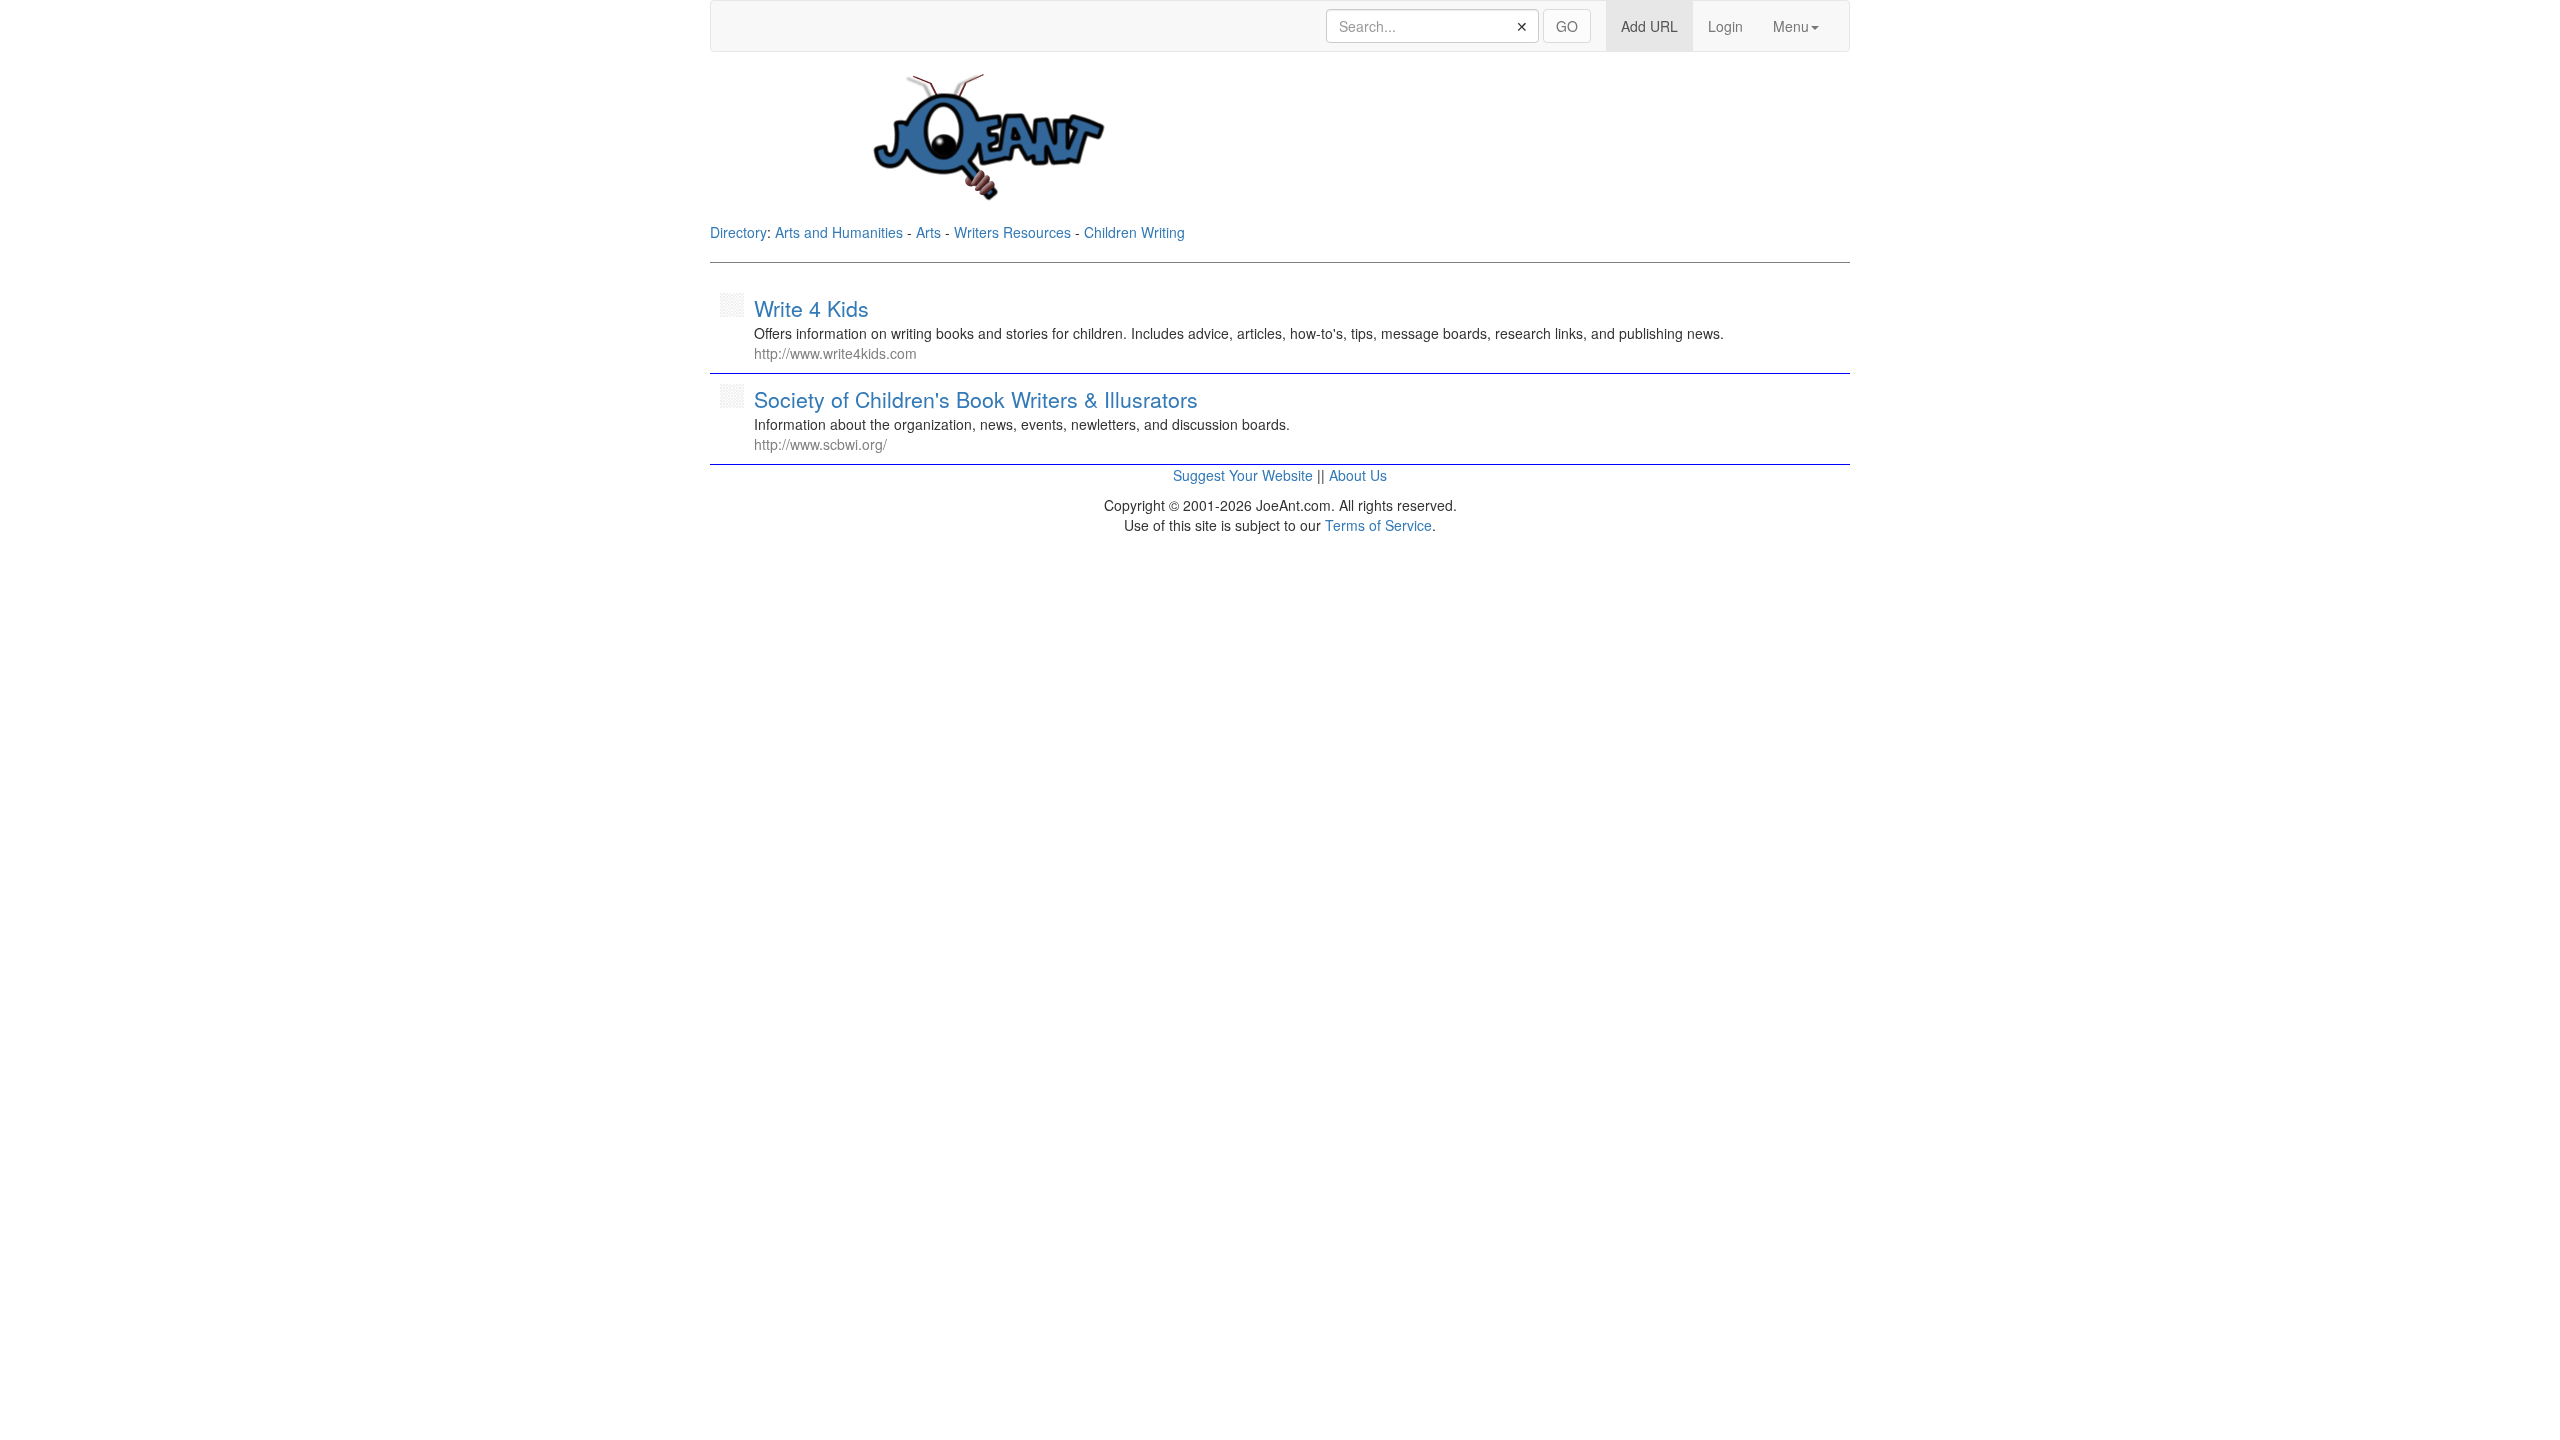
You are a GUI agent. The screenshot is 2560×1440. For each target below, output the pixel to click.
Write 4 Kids (811, 308)
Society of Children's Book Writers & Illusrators (976, 399)
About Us (1358, 475)
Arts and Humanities (839, 232)
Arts (928, 232)
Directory (738, 232)
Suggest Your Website (1243, 475)
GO (1567, 26)
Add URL (1657, 25)
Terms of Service (1378, 525)
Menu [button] (1791, 26)
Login (1725, 26)
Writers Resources (1012, 232)
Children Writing (1134, 232)
